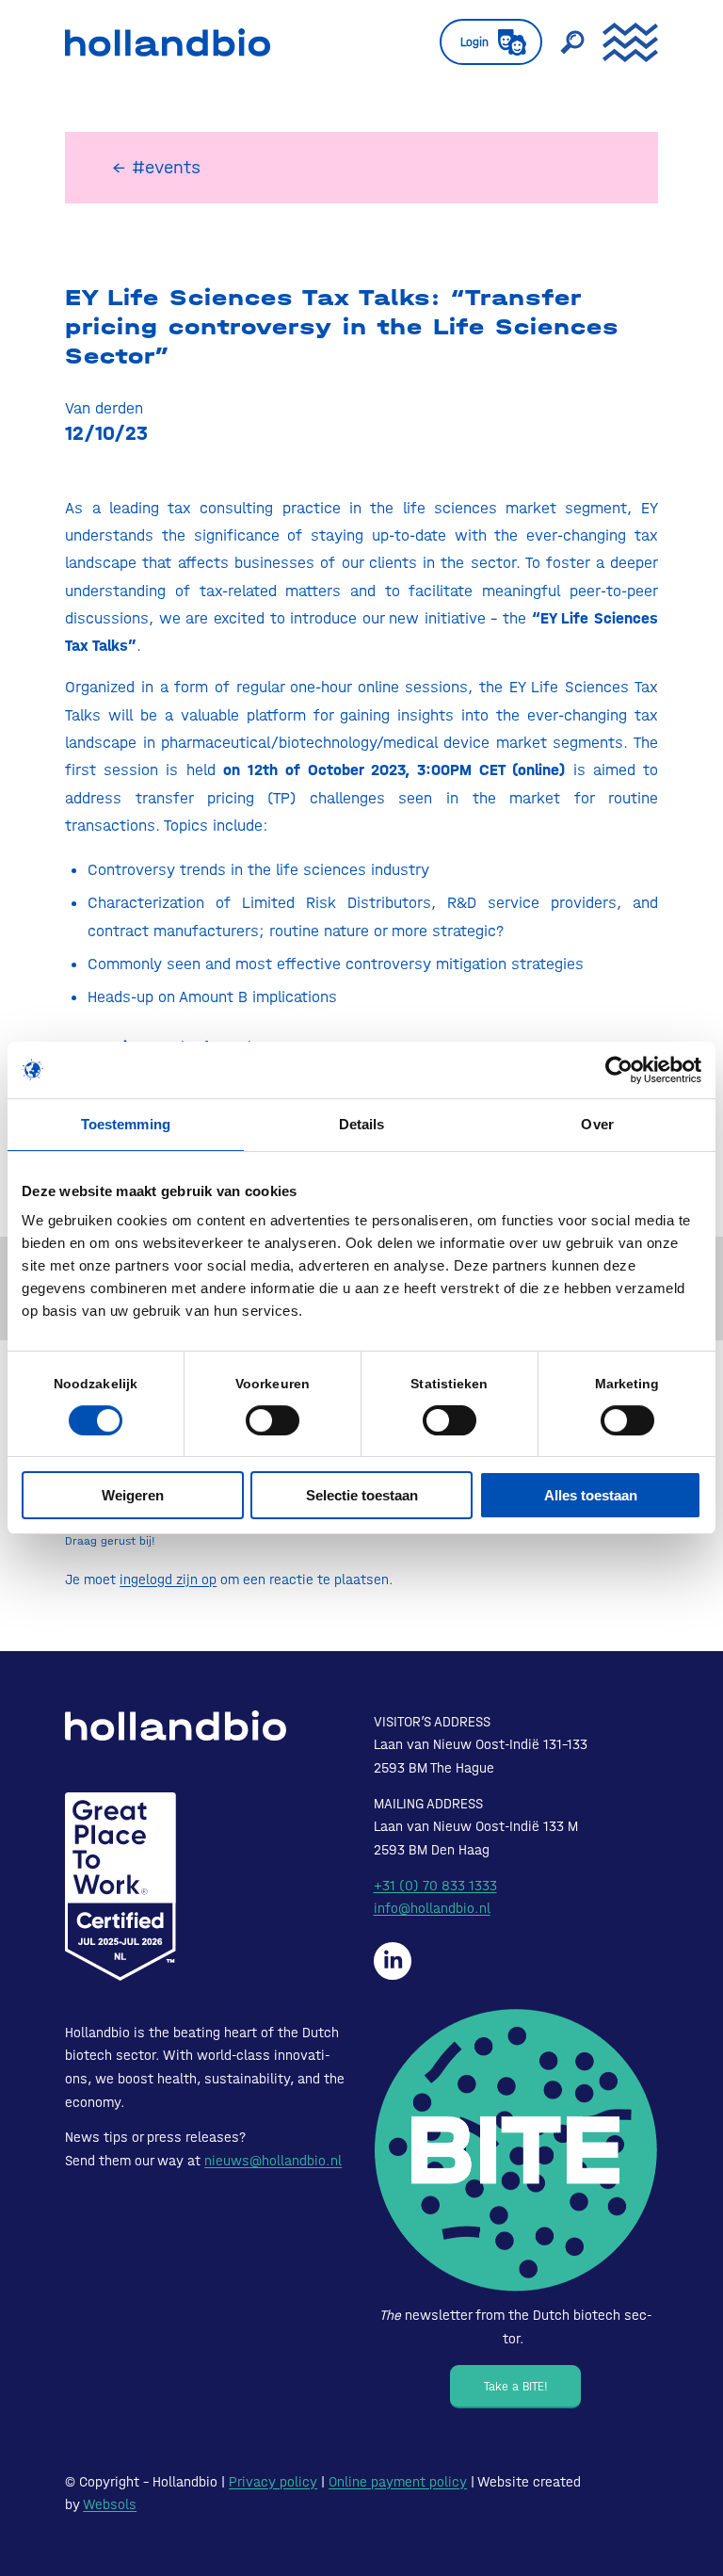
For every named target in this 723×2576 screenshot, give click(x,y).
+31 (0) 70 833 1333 (435, 1886)
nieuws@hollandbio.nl (273, 2161)
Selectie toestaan (362, 1495)
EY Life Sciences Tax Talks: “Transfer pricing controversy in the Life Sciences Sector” (342, 327)
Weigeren (133, 1495)
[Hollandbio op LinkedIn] (393, 1961)
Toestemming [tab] (126, 1124)
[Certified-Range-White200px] (120, 1887)
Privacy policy (273, 2482)
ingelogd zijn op (168, 1580)
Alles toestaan (591, 1495)
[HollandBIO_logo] (168, 42)
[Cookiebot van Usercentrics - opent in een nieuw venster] (619, 1070)
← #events (156, 167)
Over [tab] (597, 1124)
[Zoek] (563, 42)
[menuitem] (482, 42)
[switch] (273, 1420)
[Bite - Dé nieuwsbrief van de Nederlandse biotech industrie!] (516, 2151)
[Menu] (621, 42)
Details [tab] (362, 1124)
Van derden (104, 408)
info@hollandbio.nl (432, 1908)
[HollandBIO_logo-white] (176, 1725)
